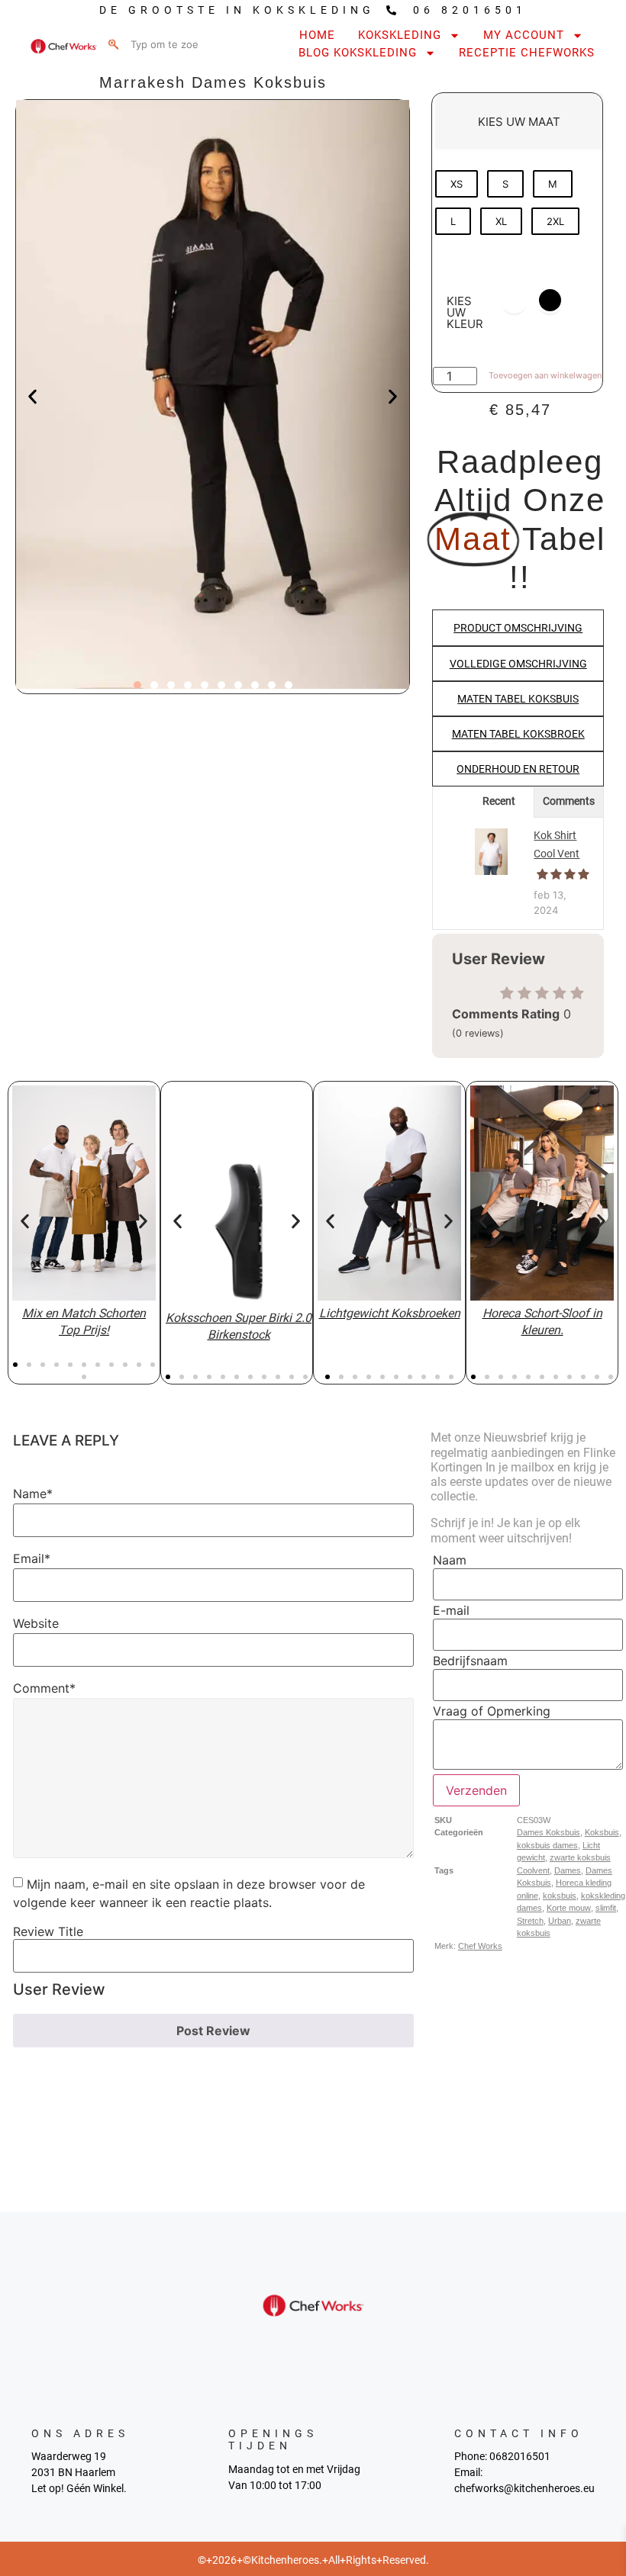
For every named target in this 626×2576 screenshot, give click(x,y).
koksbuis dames (547, 1845)
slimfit (606, 1908)
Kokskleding (400, 35)
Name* (33, 1494)
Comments (569, 801)
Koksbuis (602, 1832)
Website (36, 1623)
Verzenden (476, 1790)
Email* (32, 1558)
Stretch (530, 1921)
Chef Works (480, 1946)
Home (317, 35)
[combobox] (163, 44)
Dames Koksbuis (549, 1832)
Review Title (48, 1931)
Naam (450, 1560)
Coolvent (533, 1870)
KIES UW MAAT (519, 122)
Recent (499, 801)
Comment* (44, 1688)
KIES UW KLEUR (465, 312)
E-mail (451, 1610)
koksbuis (560, 1896)
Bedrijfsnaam (470, 1661)
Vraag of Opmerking (492, 1711)
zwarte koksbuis (580, 1857)
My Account (524, 35)
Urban (560, 1921)
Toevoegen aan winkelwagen (545, 375)
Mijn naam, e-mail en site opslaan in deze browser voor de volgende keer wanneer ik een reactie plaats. (189, 1893)
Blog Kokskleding (358, 53)
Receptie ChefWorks (527, 53)
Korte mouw (569, 1908)
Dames (568, 1870)
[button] (32, 396)
